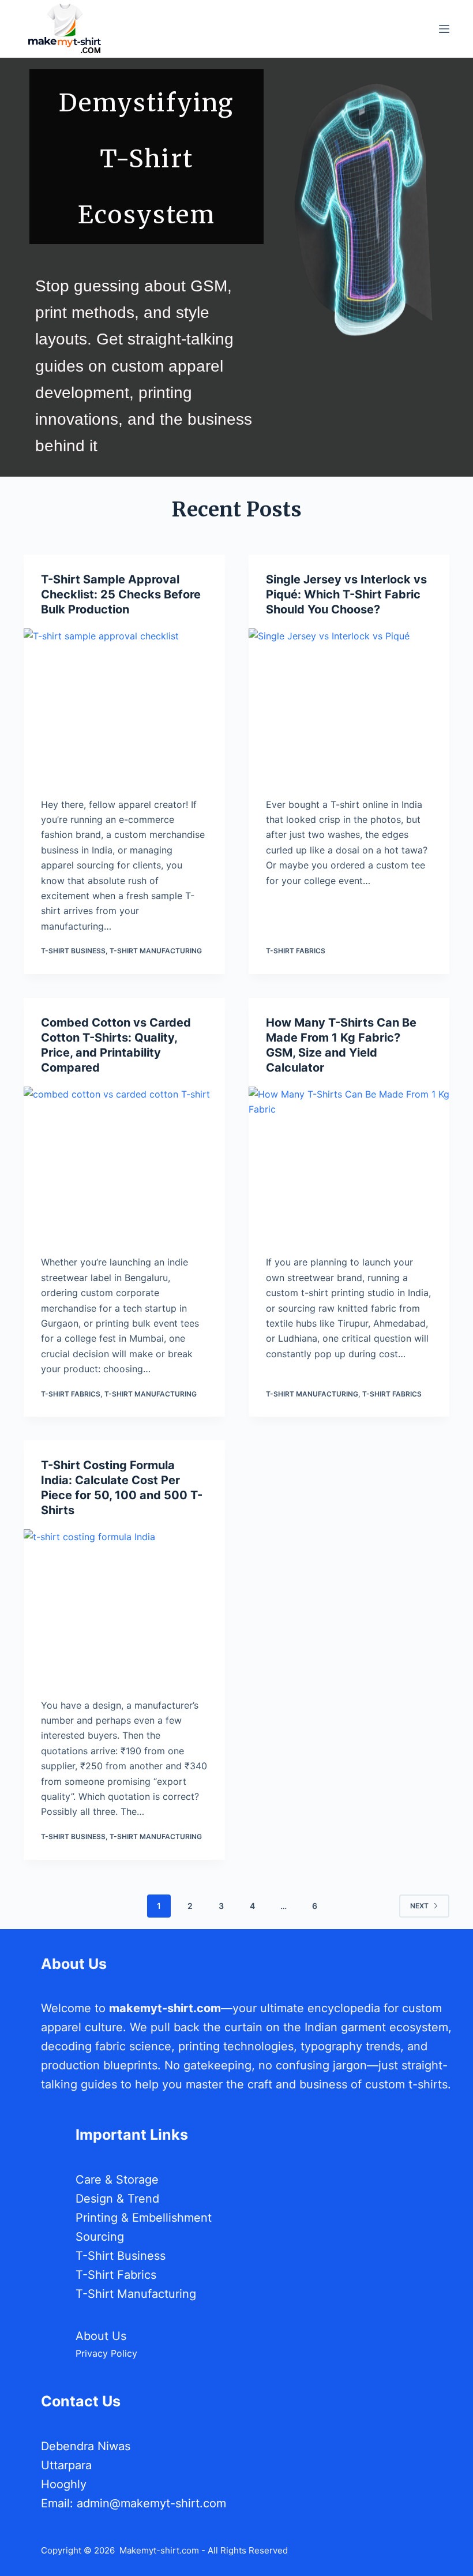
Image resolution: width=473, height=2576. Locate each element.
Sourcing (100, 2237)
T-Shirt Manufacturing (156, 951)
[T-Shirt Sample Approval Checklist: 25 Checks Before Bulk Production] (124, 704)
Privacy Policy (106, 2353)
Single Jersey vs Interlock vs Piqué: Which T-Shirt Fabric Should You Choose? (346, 594)
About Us (101, 2336)
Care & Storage (117, 2180)
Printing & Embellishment (144, 2218)
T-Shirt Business (73, 951)
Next (419, 1906)
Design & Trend (117, 2199)
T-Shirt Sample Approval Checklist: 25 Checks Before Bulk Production (121, 594)
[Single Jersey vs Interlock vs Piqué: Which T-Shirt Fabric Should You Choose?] (349, 704)
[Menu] (444, 29)
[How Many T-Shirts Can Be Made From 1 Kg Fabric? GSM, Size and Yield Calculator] (349, 1162)
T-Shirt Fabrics (296, 951)
